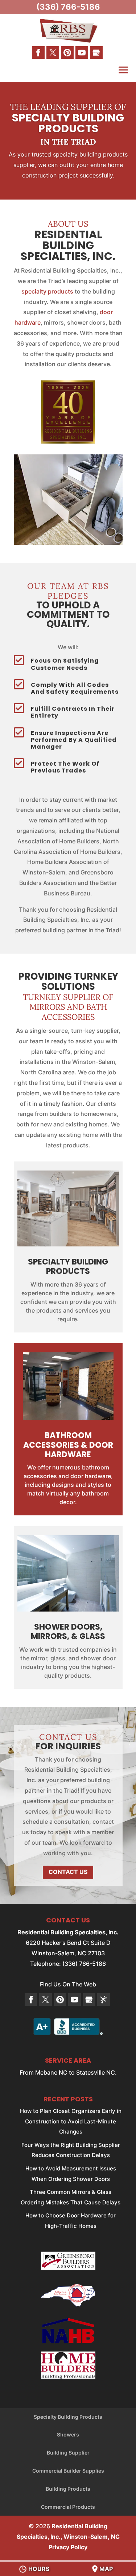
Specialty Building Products (68, 2417)
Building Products (68, 2489)
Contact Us (68, 1872)
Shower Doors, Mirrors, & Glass (68, 1632)
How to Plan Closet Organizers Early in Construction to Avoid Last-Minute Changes (71, 2121)
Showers (68, 2434)
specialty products (47, 291)
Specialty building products (68, 1266)
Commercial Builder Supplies (68, 2471)
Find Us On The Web (68, 1984)
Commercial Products (68, 2507)
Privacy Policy (68, 2547)
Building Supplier (68, 2453)
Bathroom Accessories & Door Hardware (68, 1445)
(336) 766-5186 (68, 7)
